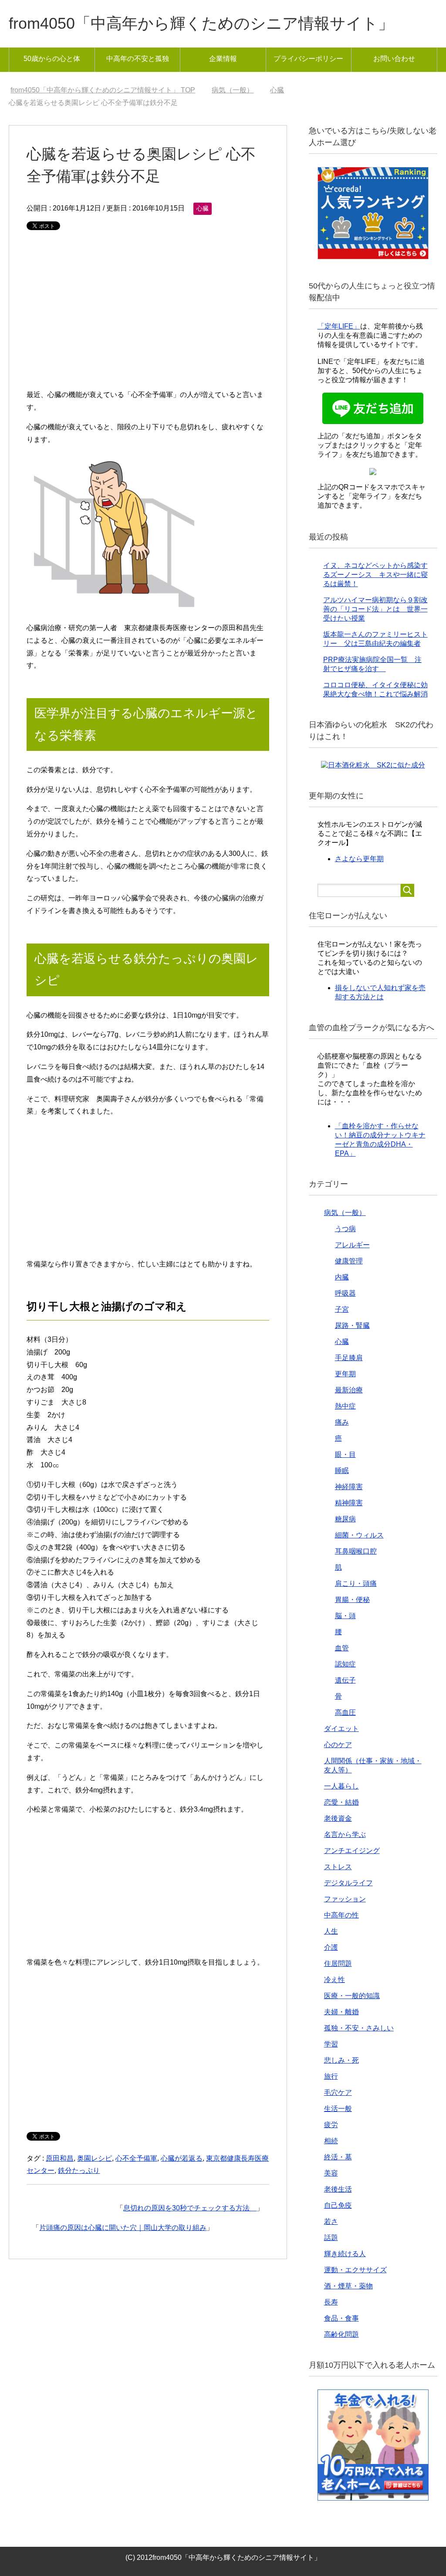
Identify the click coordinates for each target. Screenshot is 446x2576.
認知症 (345, 1664)
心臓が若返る (182, 2158)
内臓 (342, 1277)
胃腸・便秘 (352, 1600)
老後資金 (338, 1818)
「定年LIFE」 (339, 326)
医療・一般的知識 (352, 1996)
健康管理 (349, 1261)
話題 (331, 2238)
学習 (331, 2044)
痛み (342, 1422)
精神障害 (349, 1503)
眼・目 (345, 1454)
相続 (331, 2141)
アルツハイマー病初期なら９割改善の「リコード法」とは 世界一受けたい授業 (375, 609)
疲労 (331, 2125)
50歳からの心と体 (52, 59)
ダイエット (341, 1729)
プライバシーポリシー (308, 59)
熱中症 (345, 1406)
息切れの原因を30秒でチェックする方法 (190, 2208)
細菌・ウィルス (359, 1535)
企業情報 (223, 59)
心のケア (338, 1745)
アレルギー (352, 1245)
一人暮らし (341, 1786)
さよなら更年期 (359, 859)
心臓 (203, 208)
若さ (331, 2221)
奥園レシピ (95, 2158)
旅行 (331, 2076)
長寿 (331, 2302)
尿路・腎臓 (352, 1325)
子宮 (342, 1309)
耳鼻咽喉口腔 (356, 1551)
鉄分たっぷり (79, 2170)
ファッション (345, 1899)
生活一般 (338, 2109)
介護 (331, 1947)
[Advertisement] (148, 315)
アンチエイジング (352, 1851)
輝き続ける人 (345, 2254)
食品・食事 (341, 2318)
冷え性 (334, 1980)
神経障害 (349, 1487)
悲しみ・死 (341, 2060)
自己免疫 (338, 2205)
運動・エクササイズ (355, 2270)
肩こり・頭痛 (356, 1583)
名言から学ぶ (345, 1834)
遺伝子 (345, 1680)
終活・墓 (338, 2157)
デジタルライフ (348, 1883)
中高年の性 (341, 1915)
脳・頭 (345, 1616)
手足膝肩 (349, 1358)
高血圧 (345, 1712)
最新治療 (349, 1390)
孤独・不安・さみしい (359, 2028)
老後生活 (338, 2189)
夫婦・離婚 (341, 2012)
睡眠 (342, 1471)
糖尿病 (345, 1519)
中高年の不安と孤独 (138, 59)
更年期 (345, 1374)
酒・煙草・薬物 (348, 2286)
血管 (342, 1648)
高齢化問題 (341, 2334)
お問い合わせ (394, 59)
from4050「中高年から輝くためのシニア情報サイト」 (201, 23)
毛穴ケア (338, 2092)
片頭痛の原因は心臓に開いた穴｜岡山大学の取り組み (123, 2228)
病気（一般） (345, 1213)
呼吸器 (345, 1293)
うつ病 (345, 1229)
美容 (331, 2173)
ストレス (338, 1867)
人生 (331, 1931)
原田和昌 (60, 2158)
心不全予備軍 (136, 2158)
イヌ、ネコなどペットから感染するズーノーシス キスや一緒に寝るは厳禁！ (375, 575)
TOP (108, 90)
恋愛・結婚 (341, 1802)
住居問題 (338, 1963)
